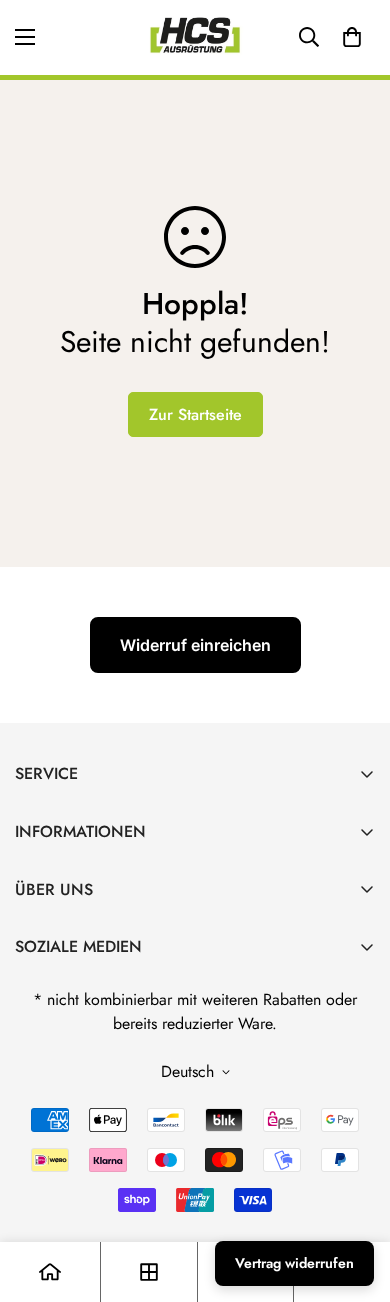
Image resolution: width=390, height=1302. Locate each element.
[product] (50, 1272)
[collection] (149, 1272)
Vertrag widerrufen (294, 1263)
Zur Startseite (195, 414)
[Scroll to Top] (354, 1196)
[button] (352, 37)
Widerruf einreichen (195, 645)
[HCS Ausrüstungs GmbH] (195, 37)
